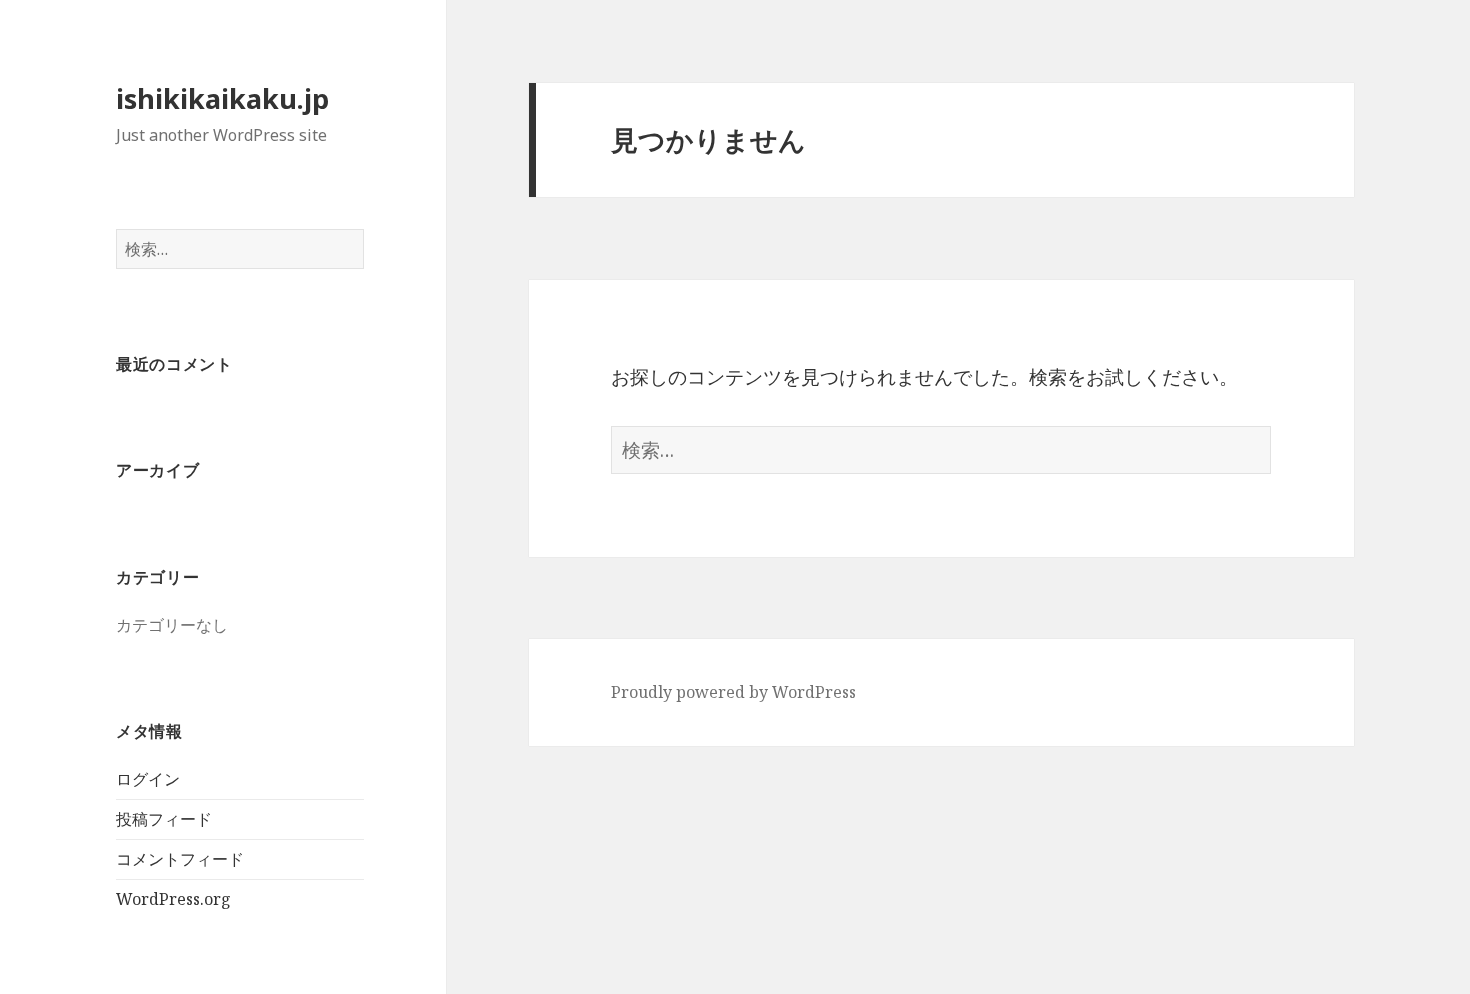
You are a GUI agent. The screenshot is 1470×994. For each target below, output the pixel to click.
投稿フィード (164, 819)
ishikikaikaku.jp (222, 98)
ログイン (148, 779)
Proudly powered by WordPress (733, 692)
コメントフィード (180, 859)
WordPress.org (173, 899)
